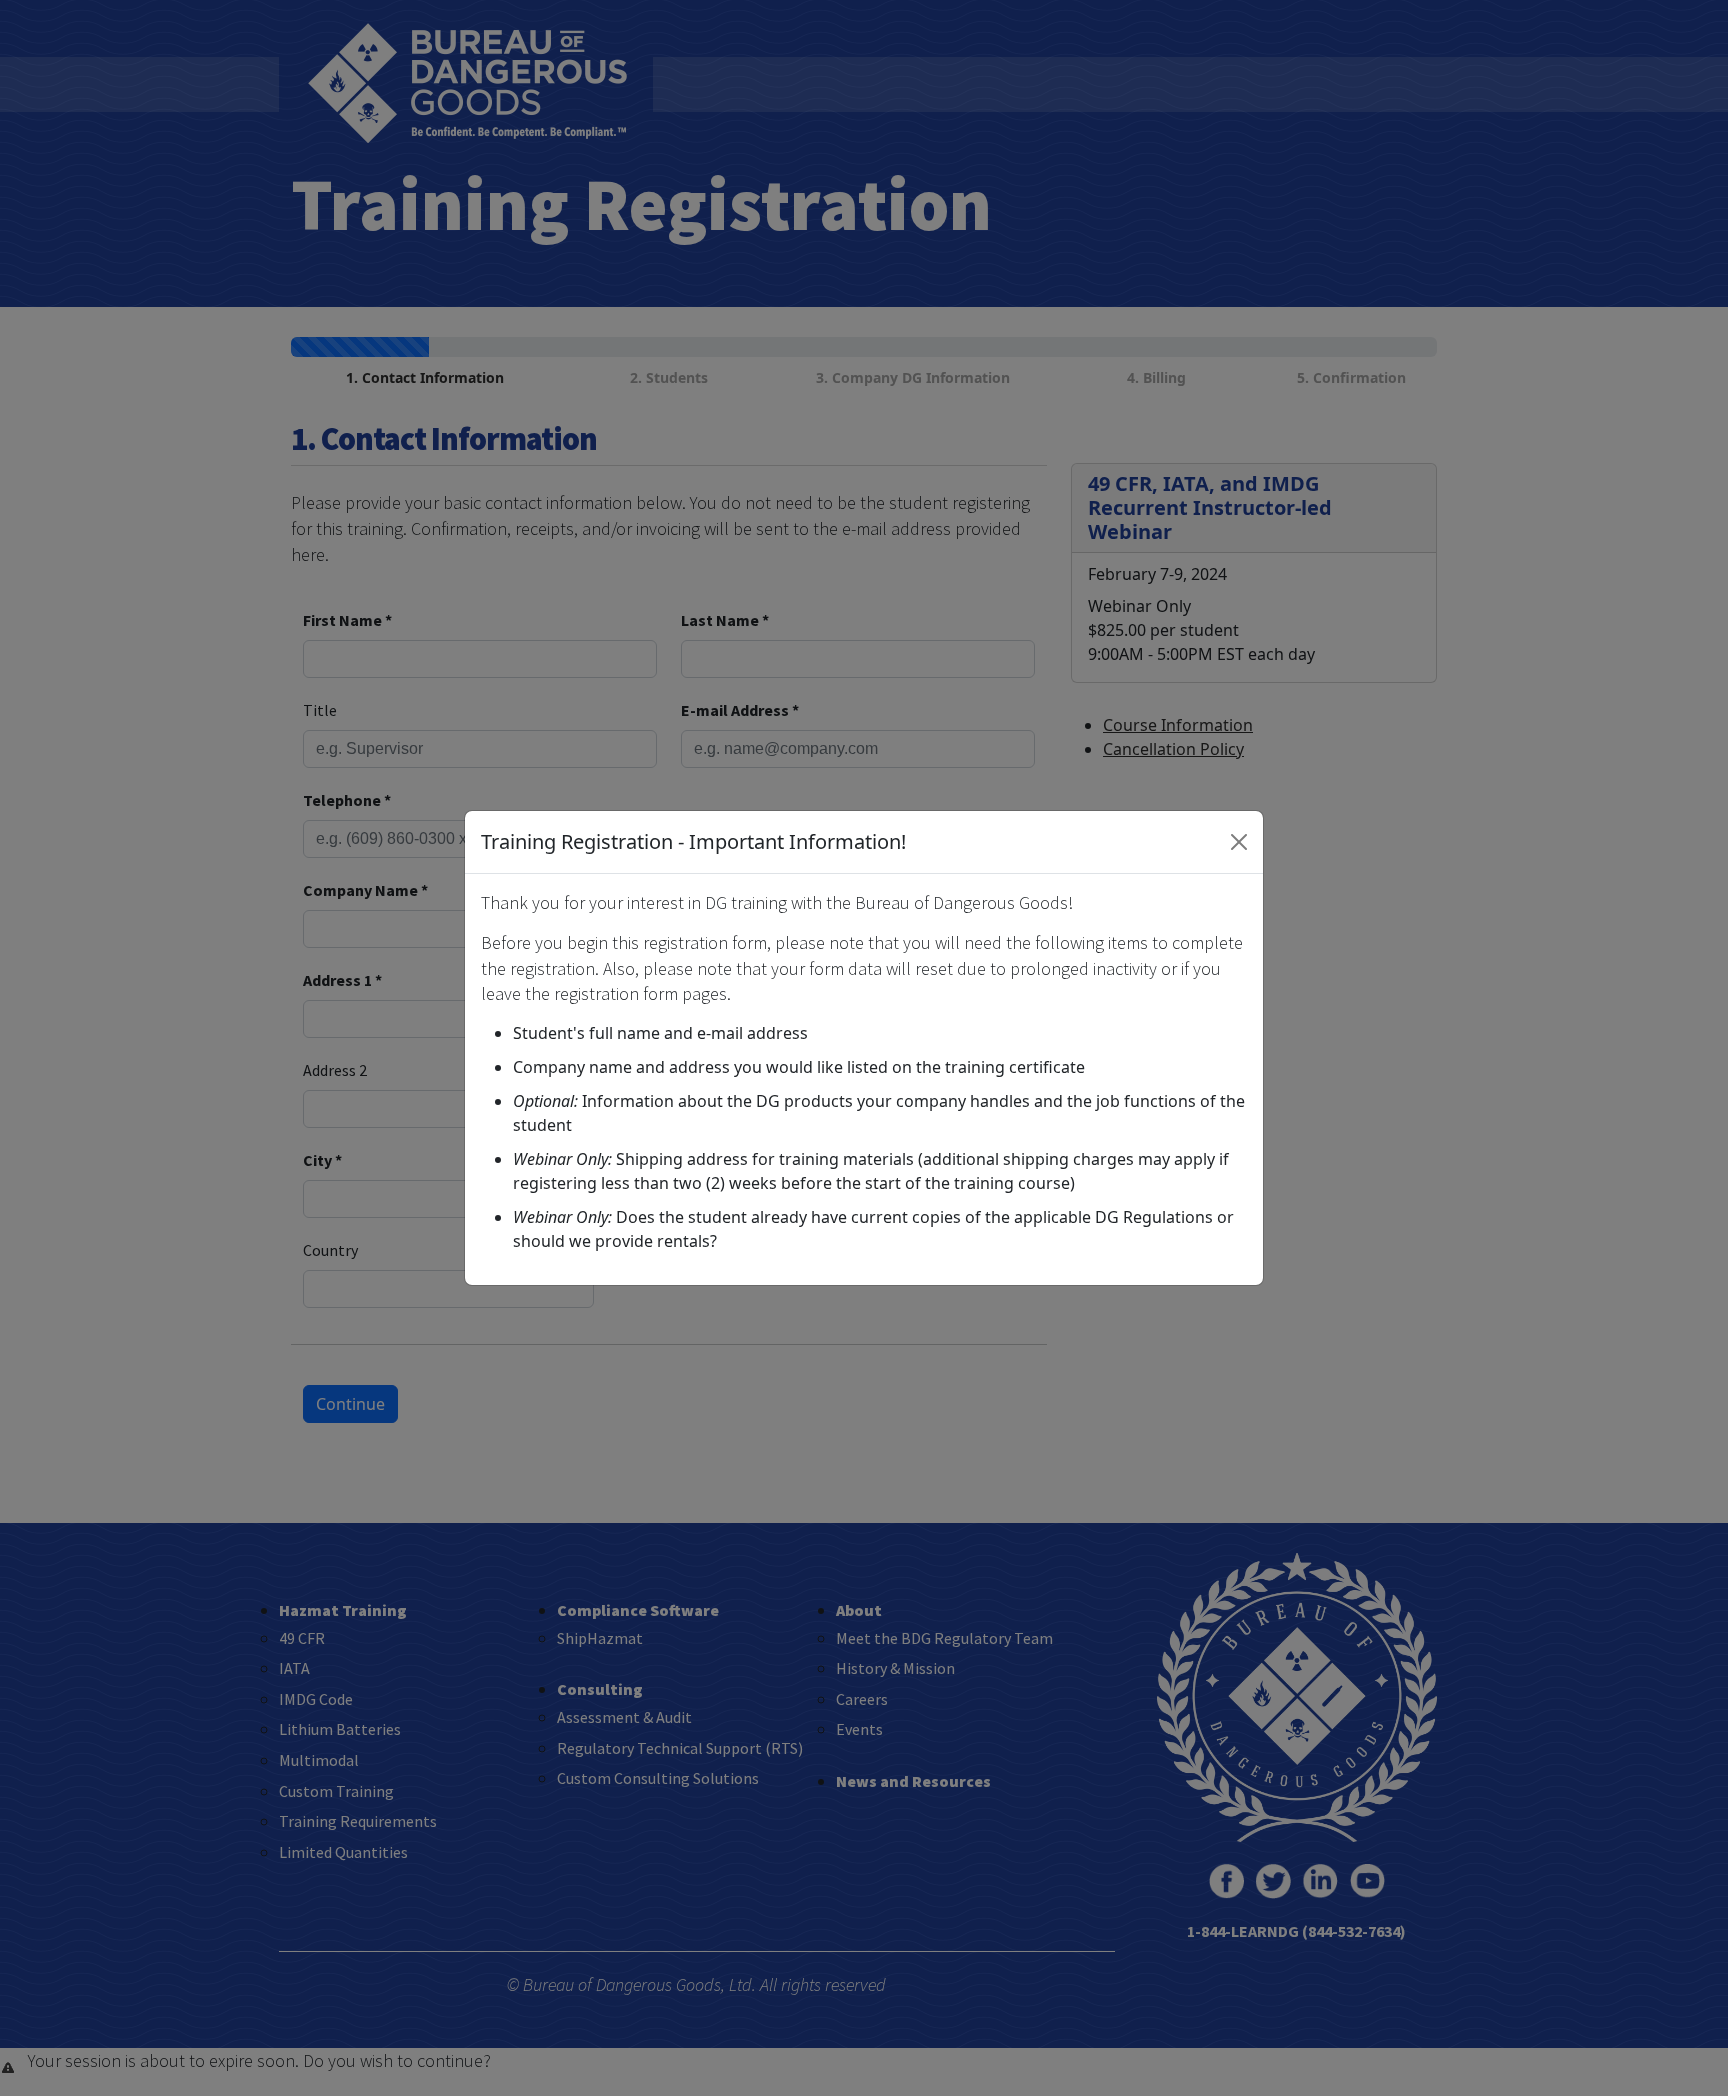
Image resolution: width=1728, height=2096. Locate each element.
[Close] (1239, 842)
